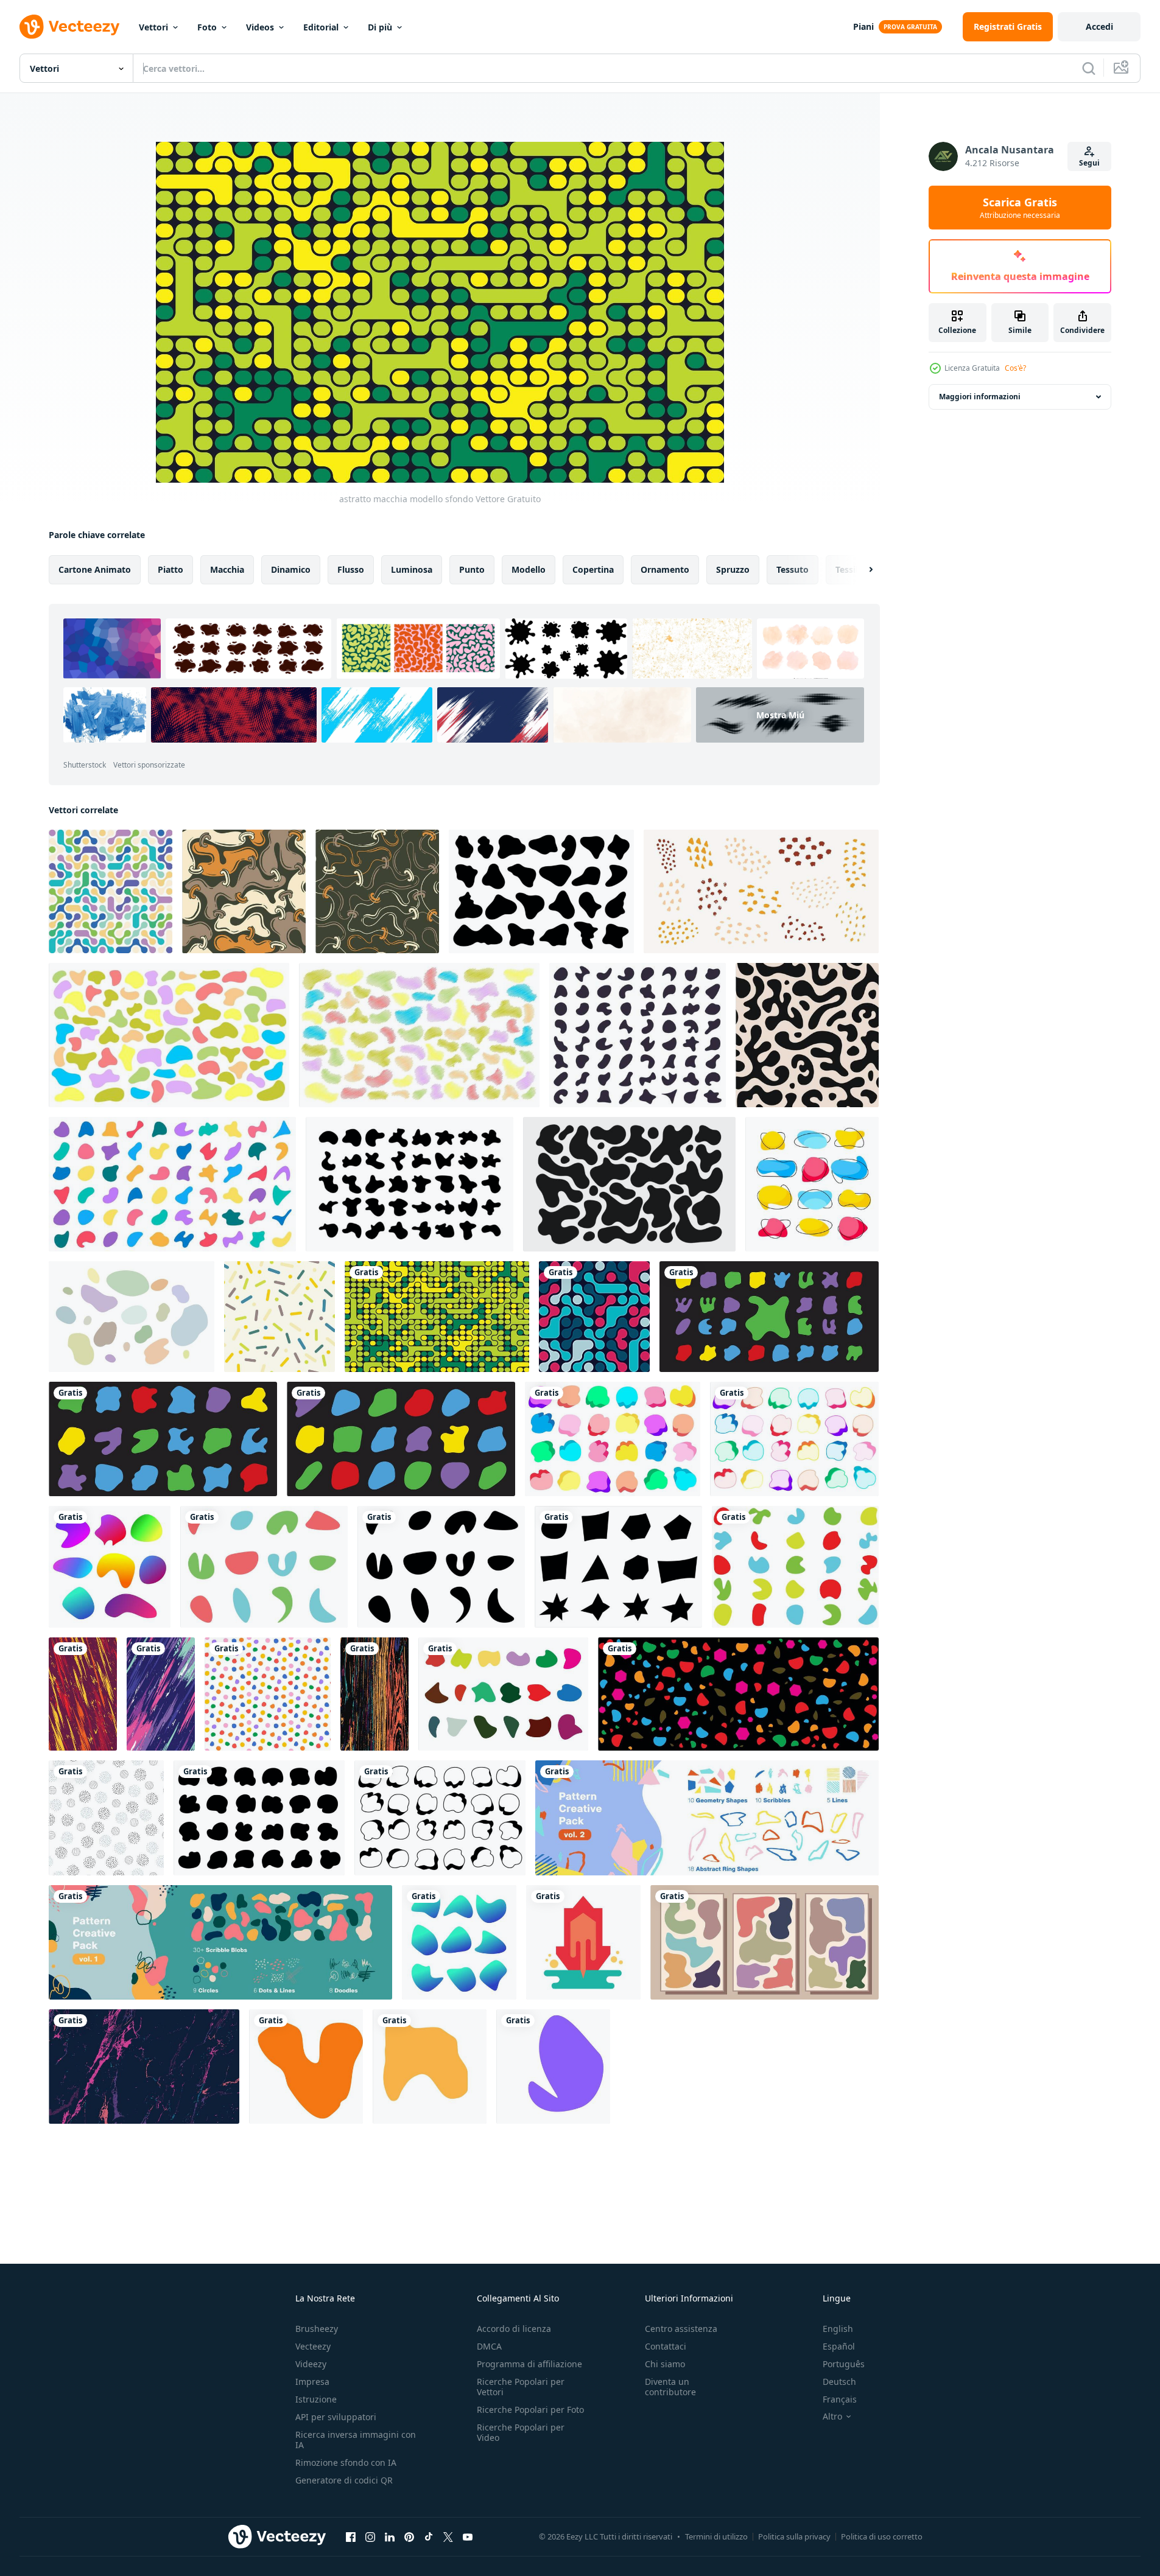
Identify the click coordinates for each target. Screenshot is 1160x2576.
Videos (260, 27)
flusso (351, 569)
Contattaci (666, 2346)
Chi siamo (665, 2364)
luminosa (412, 569)
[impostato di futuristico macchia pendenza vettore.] (110, 1567)
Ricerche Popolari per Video (521, 2432)
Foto (207, 27)
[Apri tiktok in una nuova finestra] (429, 2536)
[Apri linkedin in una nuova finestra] (390, 2536)
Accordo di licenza (514, 2329)
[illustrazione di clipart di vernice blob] (795, 1567)
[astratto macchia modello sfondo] (437, 1317)
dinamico (291, 569)
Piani (863, 26)
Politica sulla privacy (794, 2536)
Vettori (153, 27)
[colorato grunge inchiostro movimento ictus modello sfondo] (83, 1694)
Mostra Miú (780, 715)
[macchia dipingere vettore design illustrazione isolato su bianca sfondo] (264, 1567)
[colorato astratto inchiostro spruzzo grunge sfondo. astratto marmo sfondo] (144, 2067)
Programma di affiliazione (529, 2364)
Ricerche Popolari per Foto (530, 2410)
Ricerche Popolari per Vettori (521, 2387)
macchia (227, 569)
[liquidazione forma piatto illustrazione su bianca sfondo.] (583, 1942)
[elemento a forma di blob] (306, 2067)
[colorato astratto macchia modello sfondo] (594, 1317)
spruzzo (733, 569)
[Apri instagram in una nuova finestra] (370, 2536)
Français (840, 2399)
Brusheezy (317, 2329)
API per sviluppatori (336, 2417)
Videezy (311, 2364)
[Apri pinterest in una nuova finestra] (409, 2536)
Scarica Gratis (1020, 208)
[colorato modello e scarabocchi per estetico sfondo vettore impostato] (707, 1818)
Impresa (312, 2382)
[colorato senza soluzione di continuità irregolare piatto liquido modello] (244, 891)
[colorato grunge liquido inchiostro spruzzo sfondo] (161, 1694)
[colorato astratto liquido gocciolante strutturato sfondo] (374, 1694)
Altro (832, 2417)
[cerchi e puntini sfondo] (106, 1818)
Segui (1089, 163)
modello (529, 569)
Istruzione (316, 2399)
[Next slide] (860, 570)
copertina (593, 569)
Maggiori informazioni (980, 397)
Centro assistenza (681, 2329)
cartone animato (95, 569)
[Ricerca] (1089, 68)
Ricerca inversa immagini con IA (356, 2440)
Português (844, 2364)
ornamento (665, 569)
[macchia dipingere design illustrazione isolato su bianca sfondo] (618, 1567)
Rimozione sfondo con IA (346, 2462)
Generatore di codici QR (344, 2480)
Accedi (1099, 26)
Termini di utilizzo (716, 2536)
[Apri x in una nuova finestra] (448, 2536)
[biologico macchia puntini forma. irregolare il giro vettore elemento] (761, 891)
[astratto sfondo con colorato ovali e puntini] (279, 1317)
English (838, 2329)
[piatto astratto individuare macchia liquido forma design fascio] (410, 1184)
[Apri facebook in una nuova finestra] (351, 2536)
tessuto (793, 569)
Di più (380, 27)
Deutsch (839, 2382)
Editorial (321, 27)
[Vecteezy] (69, 27)
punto (472, 569)
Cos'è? (1015, 368)
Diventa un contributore (670, 2387)
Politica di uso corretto (882, 2536)
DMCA (489, 2346)
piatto (170, 569)
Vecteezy (313, 2346)
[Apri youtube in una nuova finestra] (468, 2536)
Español (839, 2346)
